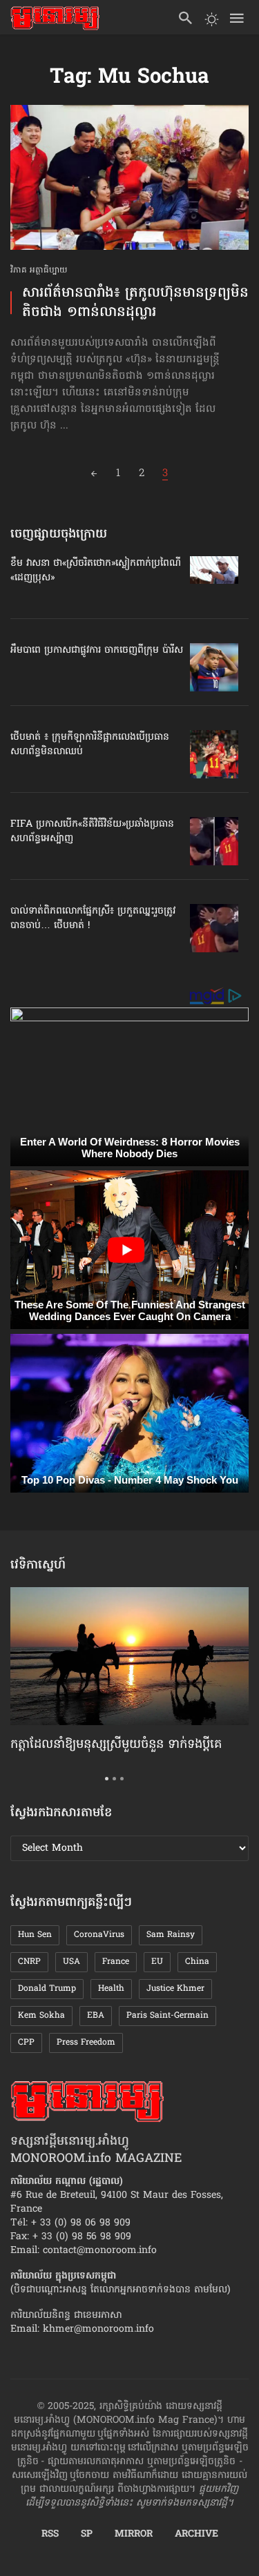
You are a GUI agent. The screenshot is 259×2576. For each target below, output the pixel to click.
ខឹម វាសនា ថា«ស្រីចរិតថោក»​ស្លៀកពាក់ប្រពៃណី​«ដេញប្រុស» (96, 571)
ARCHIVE (196, 2535)
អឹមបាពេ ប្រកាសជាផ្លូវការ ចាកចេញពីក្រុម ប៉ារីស (97, 650)
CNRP (29, 1962)
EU (157, 1962)
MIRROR (134, 2535)
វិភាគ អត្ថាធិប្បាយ (39, 271)
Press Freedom (86, 2043)
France (116, 1962)
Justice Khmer (175, 1989)
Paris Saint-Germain (167, 2016)
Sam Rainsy (171, 1935)
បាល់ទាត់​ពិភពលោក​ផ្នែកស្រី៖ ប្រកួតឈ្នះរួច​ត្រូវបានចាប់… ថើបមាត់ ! (93, 918)
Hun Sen (35, 1935)
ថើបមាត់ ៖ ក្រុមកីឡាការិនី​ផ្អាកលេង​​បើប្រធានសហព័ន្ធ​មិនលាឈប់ (90, 745)
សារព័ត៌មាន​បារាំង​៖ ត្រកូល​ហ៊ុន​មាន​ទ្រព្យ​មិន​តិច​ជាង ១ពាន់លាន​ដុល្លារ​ (135, 303)
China (197, 1962)
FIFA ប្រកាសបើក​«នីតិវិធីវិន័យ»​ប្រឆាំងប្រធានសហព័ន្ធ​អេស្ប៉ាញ (92, 832)
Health (111, 1989)
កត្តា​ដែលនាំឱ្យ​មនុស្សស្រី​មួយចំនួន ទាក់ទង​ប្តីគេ (116, 1745)
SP (87, 2535)
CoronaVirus (99, 1935)
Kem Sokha (41, 2016)
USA (71, 1962)
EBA (96, 2016)
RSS (50, 2535)
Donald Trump (47, 1989)
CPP (26, 2043)
